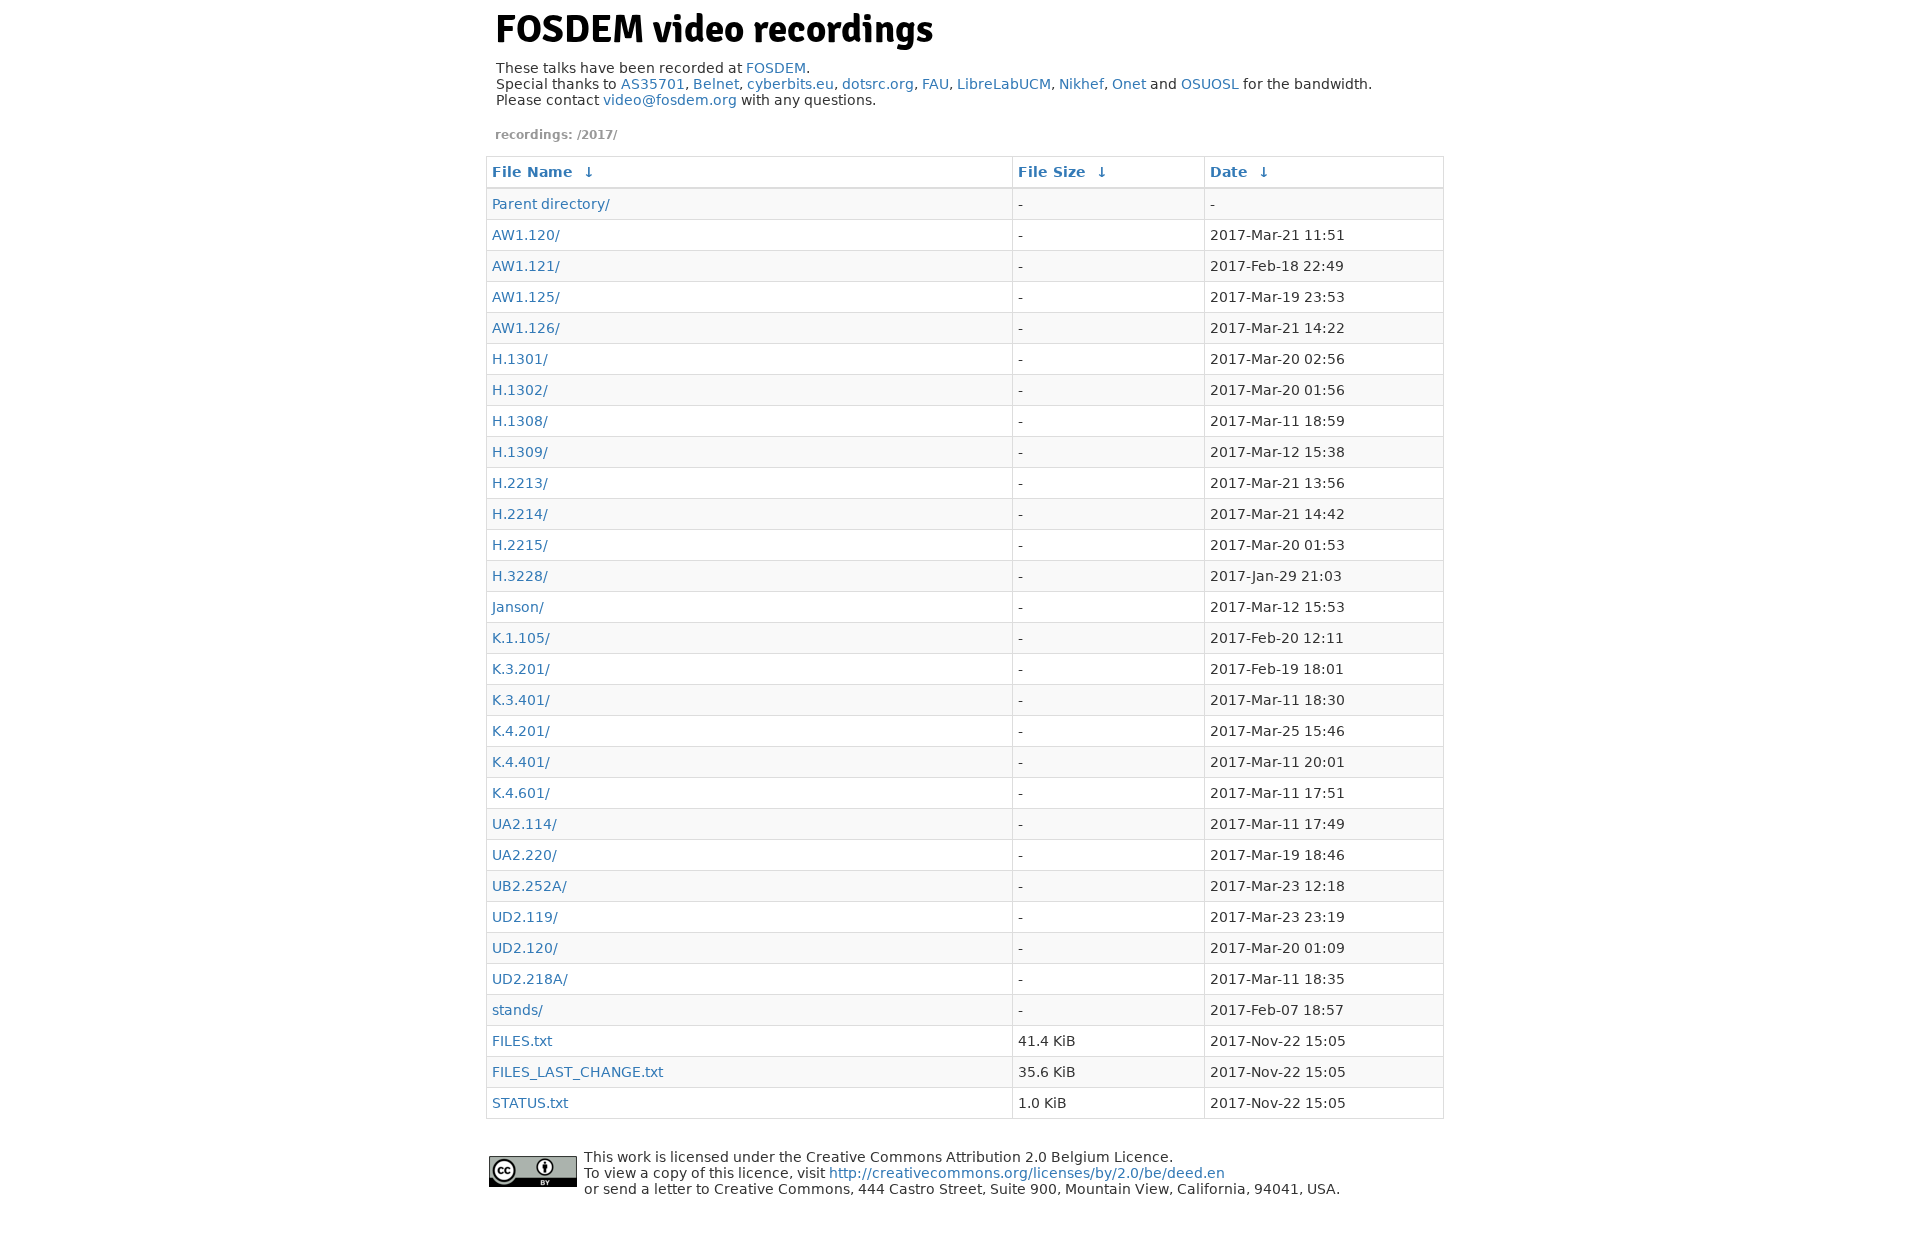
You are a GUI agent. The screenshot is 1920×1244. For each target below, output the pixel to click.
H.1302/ (520, 390)
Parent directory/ (551, 204)
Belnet (716, 84)
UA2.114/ (524, 824)
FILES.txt (522, 1041)
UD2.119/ (525, 917)
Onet (1129, 84)
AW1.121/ (526, 266)
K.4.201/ (521, 731)
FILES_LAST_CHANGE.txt (577, 1072)
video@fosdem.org (670, 100)
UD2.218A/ (530, 979)
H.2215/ (520, 545)
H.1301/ (520, 359)
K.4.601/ (521, 793)
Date (1229, 172)
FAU (935, 84)
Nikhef (1081, 84)
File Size (1052, 172)
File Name (532, 172)
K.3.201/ (521, 669)
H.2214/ (520, 514)
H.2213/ (520, 483)
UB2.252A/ (529, 886)
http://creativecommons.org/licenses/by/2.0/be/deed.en (1027, 1173)
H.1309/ (520, 452)
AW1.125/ (526, 297)
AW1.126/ (526, 328)
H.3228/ (520, 576)
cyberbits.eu (790, 84)
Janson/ (518, 607)
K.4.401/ (521, 762)
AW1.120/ (526, 235)
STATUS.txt (530, 1103)
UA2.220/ (524, 855)
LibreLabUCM (1004, 84)
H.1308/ (520, 421)
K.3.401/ (521, 700)
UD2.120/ (525, 948)
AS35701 (653, 84)
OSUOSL (1210, 84)
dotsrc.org (878, 84)
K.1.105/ (521, 638)
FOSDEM (776, 68)
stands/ (517, 1010)
